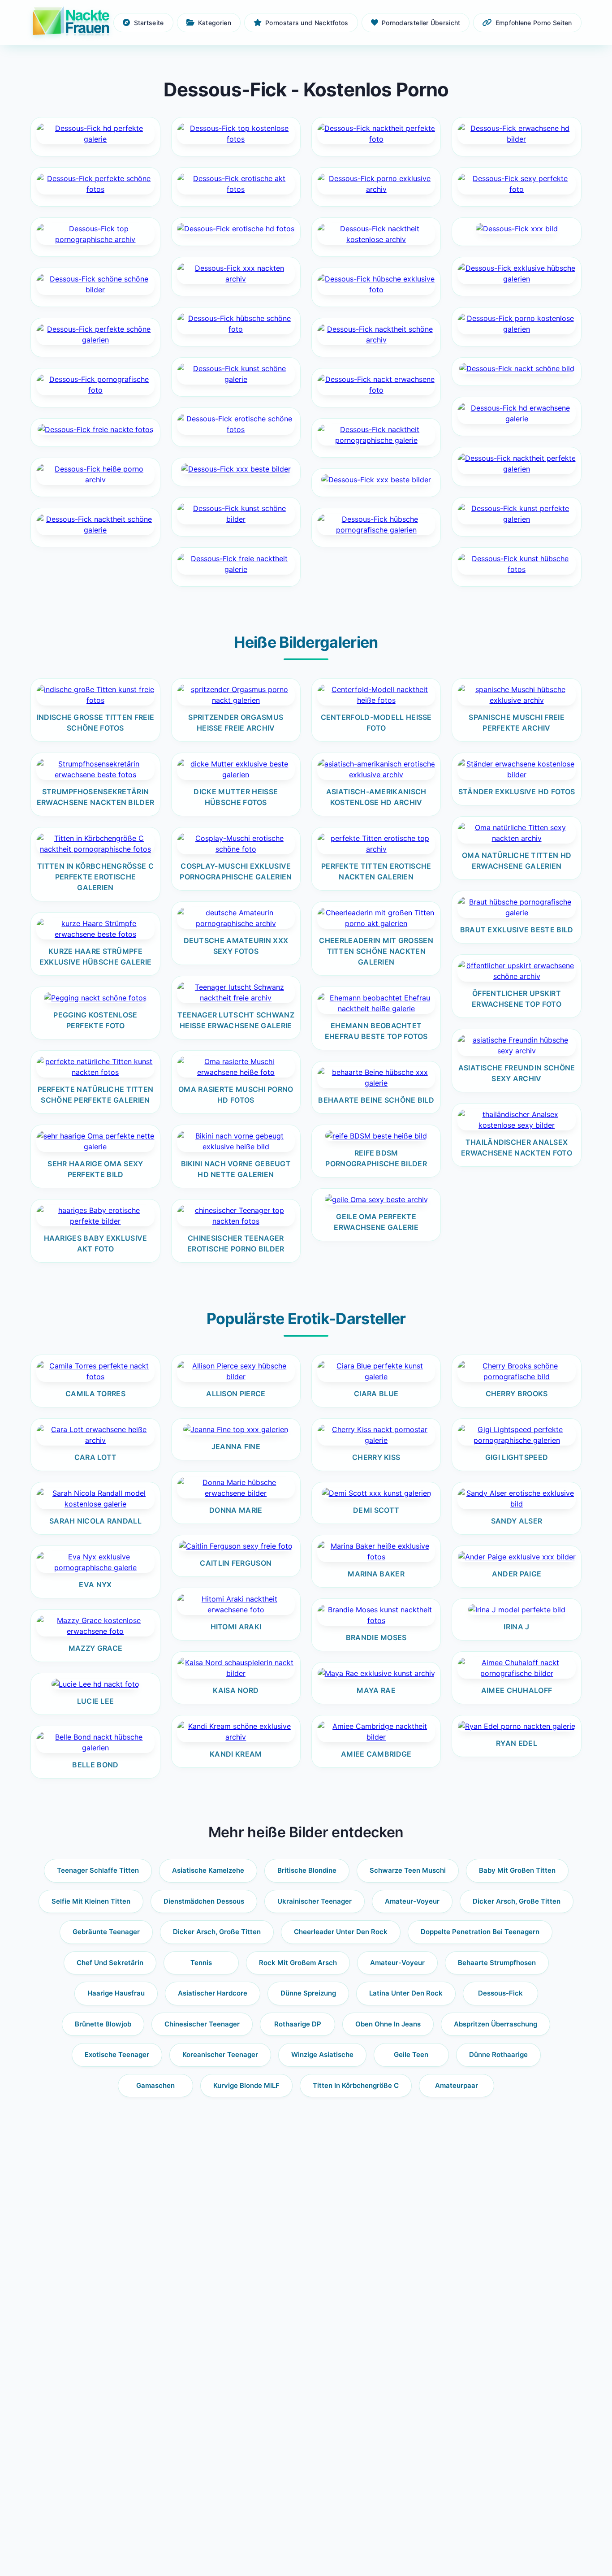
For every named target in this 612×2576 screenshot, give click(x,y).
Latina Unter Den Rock (406, 1993)
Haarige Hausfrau (116, 1993)
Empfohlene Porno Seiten (534, 23)
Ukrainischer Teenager (315, 1901)
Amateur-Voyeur (412, 1901)
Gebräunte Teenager (106, 1932)
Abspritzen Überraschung (496, 2024)
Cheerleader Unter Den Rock (341, 1932)
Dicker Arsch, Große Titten (517, 1901)
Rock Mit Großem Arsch (298, 1963)
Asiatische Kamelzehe (208, 1870)
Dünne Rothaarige (498, 2054)
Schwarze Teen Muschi (408, 1870)
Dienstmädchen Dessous (204, 1901)
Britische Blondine (307, 1870)
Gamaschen (155, 2085)
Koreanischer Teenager (220, 2054)
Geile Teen (411, 2054)
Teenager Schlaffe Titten (98, 1870)
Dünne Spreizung (308, 1993)
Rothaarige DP (298, 2024)
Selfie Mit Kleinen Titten (91, 1901)
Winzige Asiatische (322, 2054)
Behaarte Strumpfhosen (497, 1963)
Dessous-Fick (500, 1993)
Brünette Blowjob (103, 2024)
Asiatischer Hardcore (213, 1993)
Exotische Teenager (117, 2054)
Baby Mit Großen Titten (517, 1870)
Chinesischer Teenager (202, 2024)
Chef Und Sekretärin (110, 1963)
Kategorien (215, 23)
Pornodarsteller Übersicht (421, 23)
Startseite (149, 23)
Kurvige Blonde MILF (246, 2085)
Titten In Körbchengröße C (356, 2085)
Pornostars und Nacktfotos (307, 23)
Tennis (201, 1963)
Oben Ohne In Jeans (388, 2024)
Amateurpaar (457, 2085)
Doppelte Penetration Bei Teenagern (480, 1932)
